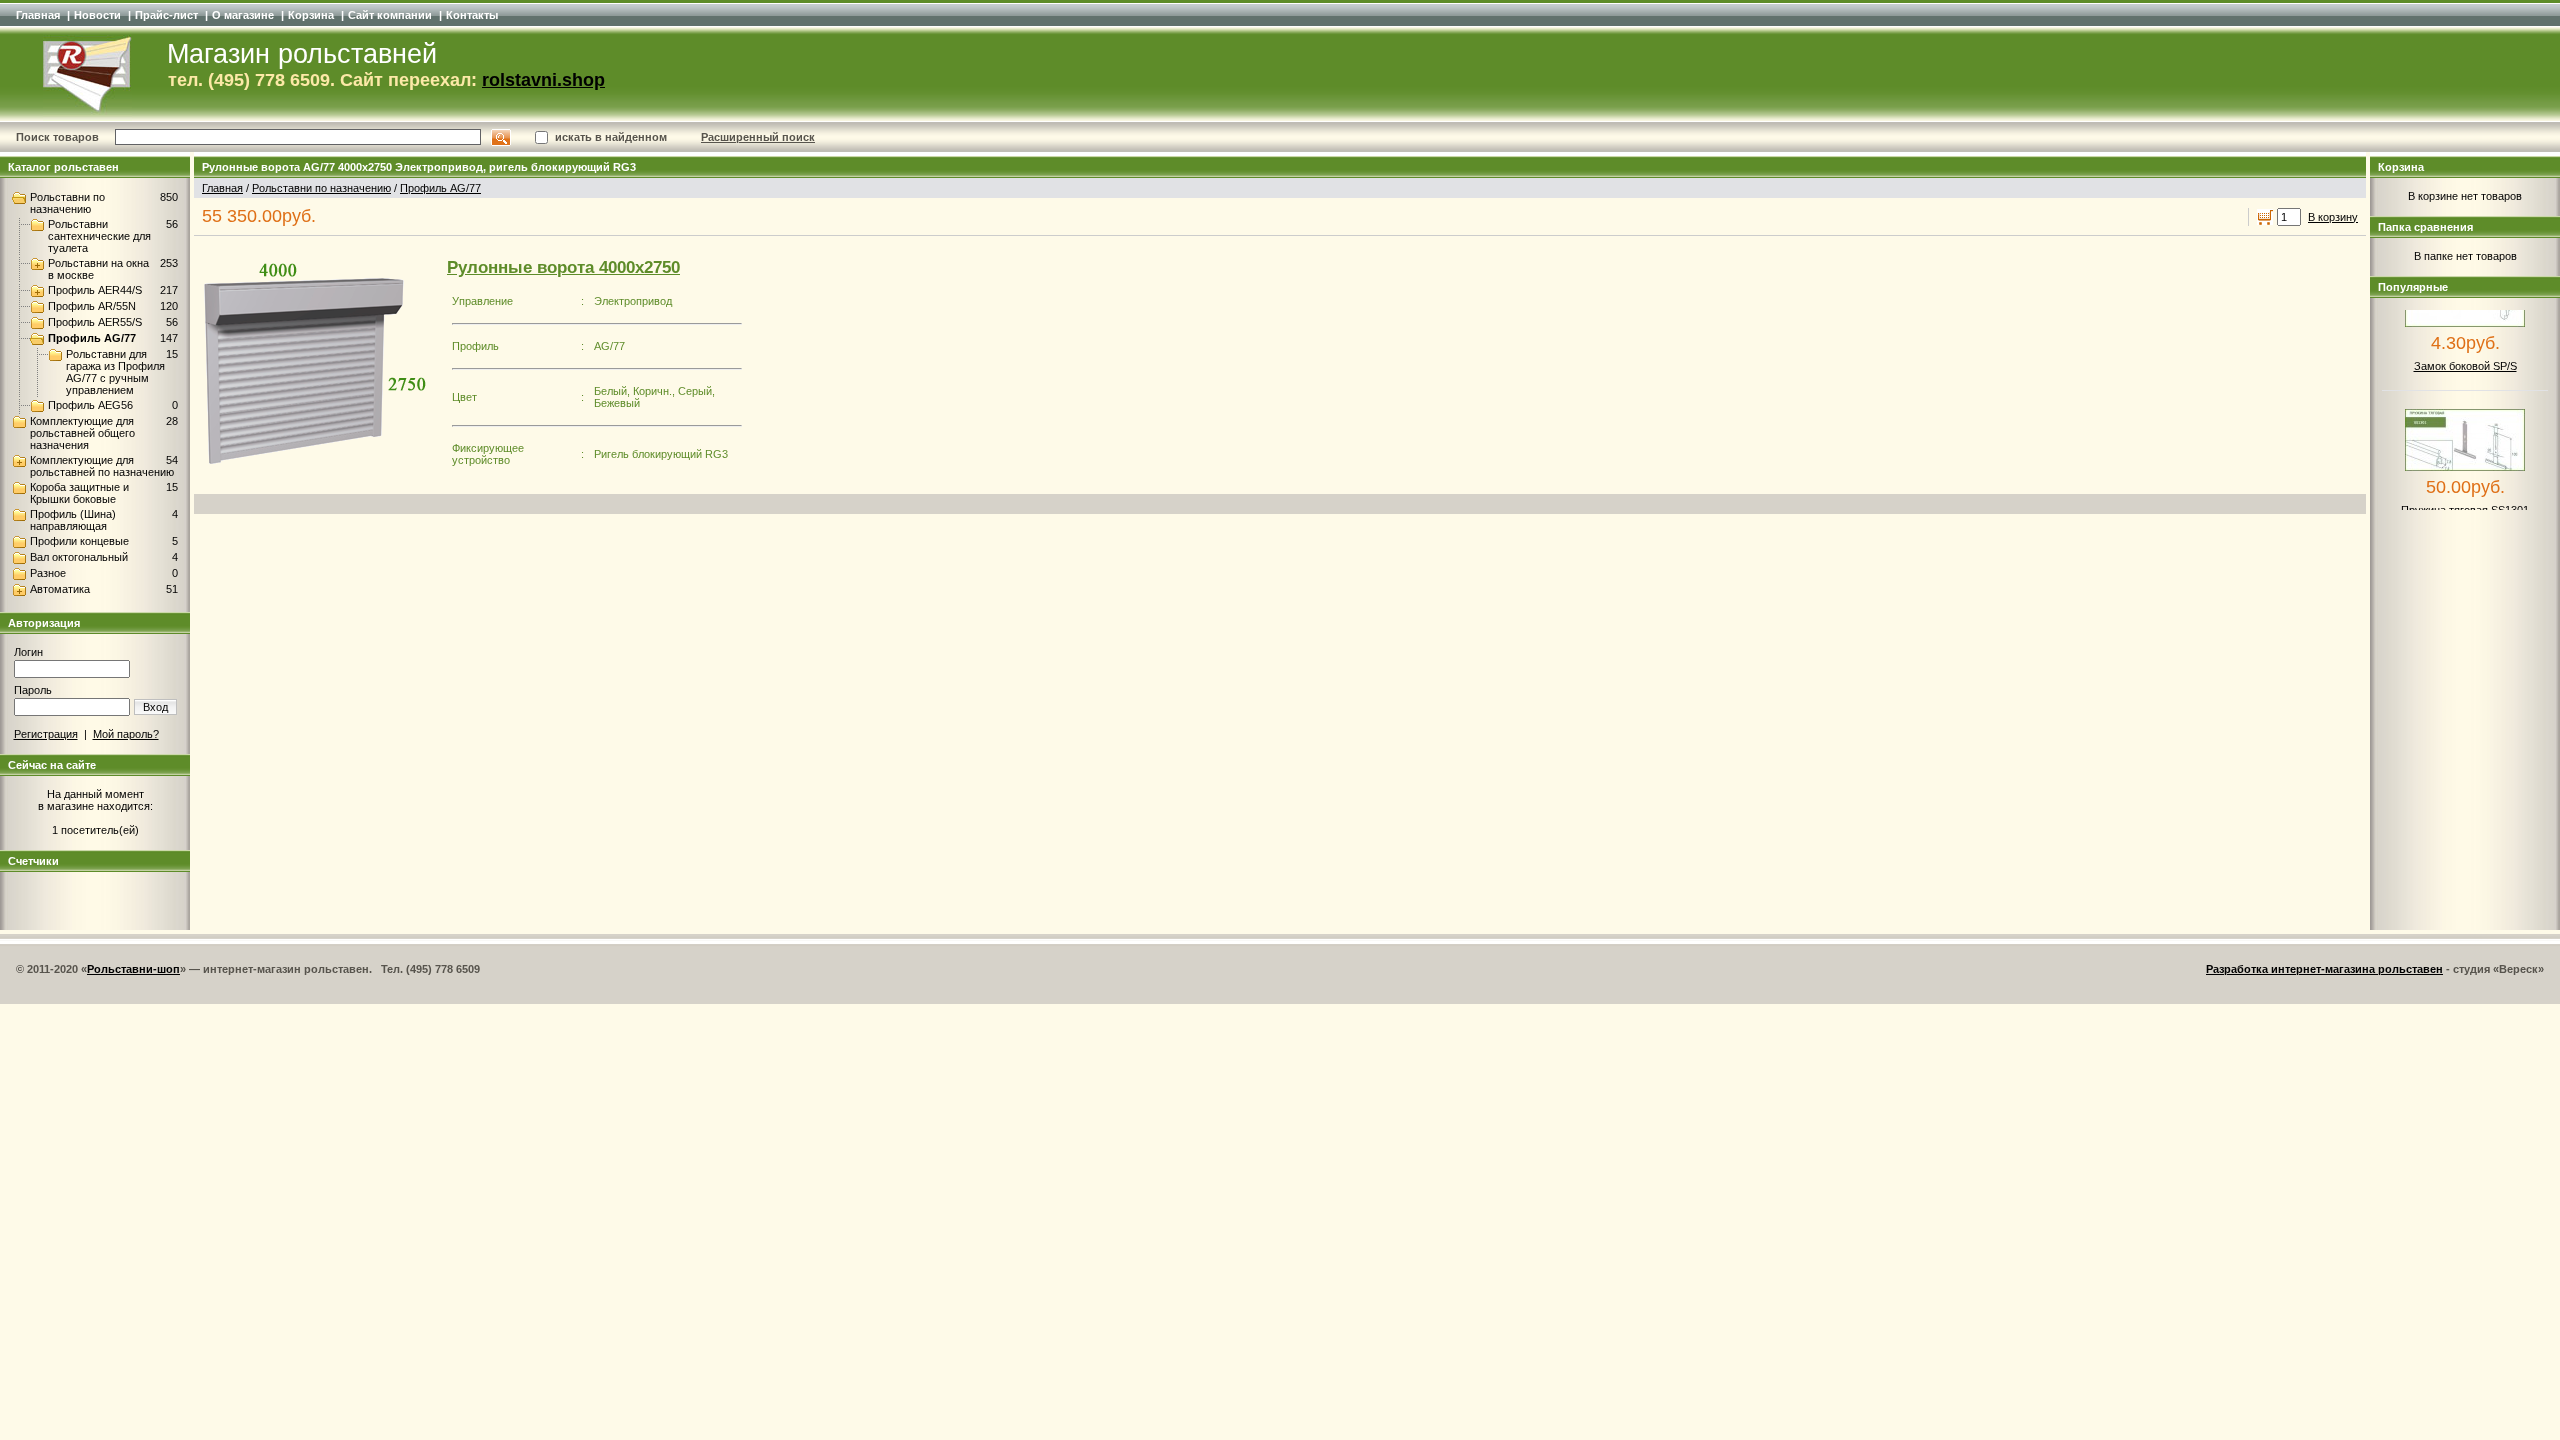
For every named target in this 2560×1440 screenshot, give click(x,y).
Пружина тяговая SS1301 (2465, 494)
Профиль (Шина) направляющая (73, 520)
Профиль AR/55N (92, 306)
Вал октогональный (79, 557)
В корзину (2333, 217)
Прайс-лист (166, 15)
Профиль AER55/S (95, 322)
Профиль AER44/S (95, 290)
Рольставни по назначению (67, 203)
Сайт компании (390, 15)
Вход (155, 707)
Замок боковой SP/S (2465, 350)
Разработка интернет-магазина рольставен (2324, 969)
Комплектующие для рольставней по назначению (102, 466)
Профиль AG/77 (92, 338)
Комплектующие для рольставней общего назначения (82, 433)
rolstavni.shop (543, 80)
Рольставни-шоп (133, 969)
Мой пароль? (126, 734)
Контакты (472, 15)
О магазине (243, 15)
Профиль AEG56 (90, 405)
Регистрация (46, 734)
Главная (38, 15)
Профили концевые (79, 541)
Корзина (311, 15)
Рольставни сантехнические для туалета (99, 236)
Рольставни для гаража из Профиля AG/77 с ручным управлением (115, 372)
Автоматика (60, 589)
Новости (97, 15)
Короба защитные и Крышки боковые (79, 493)
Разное (48, 573)
